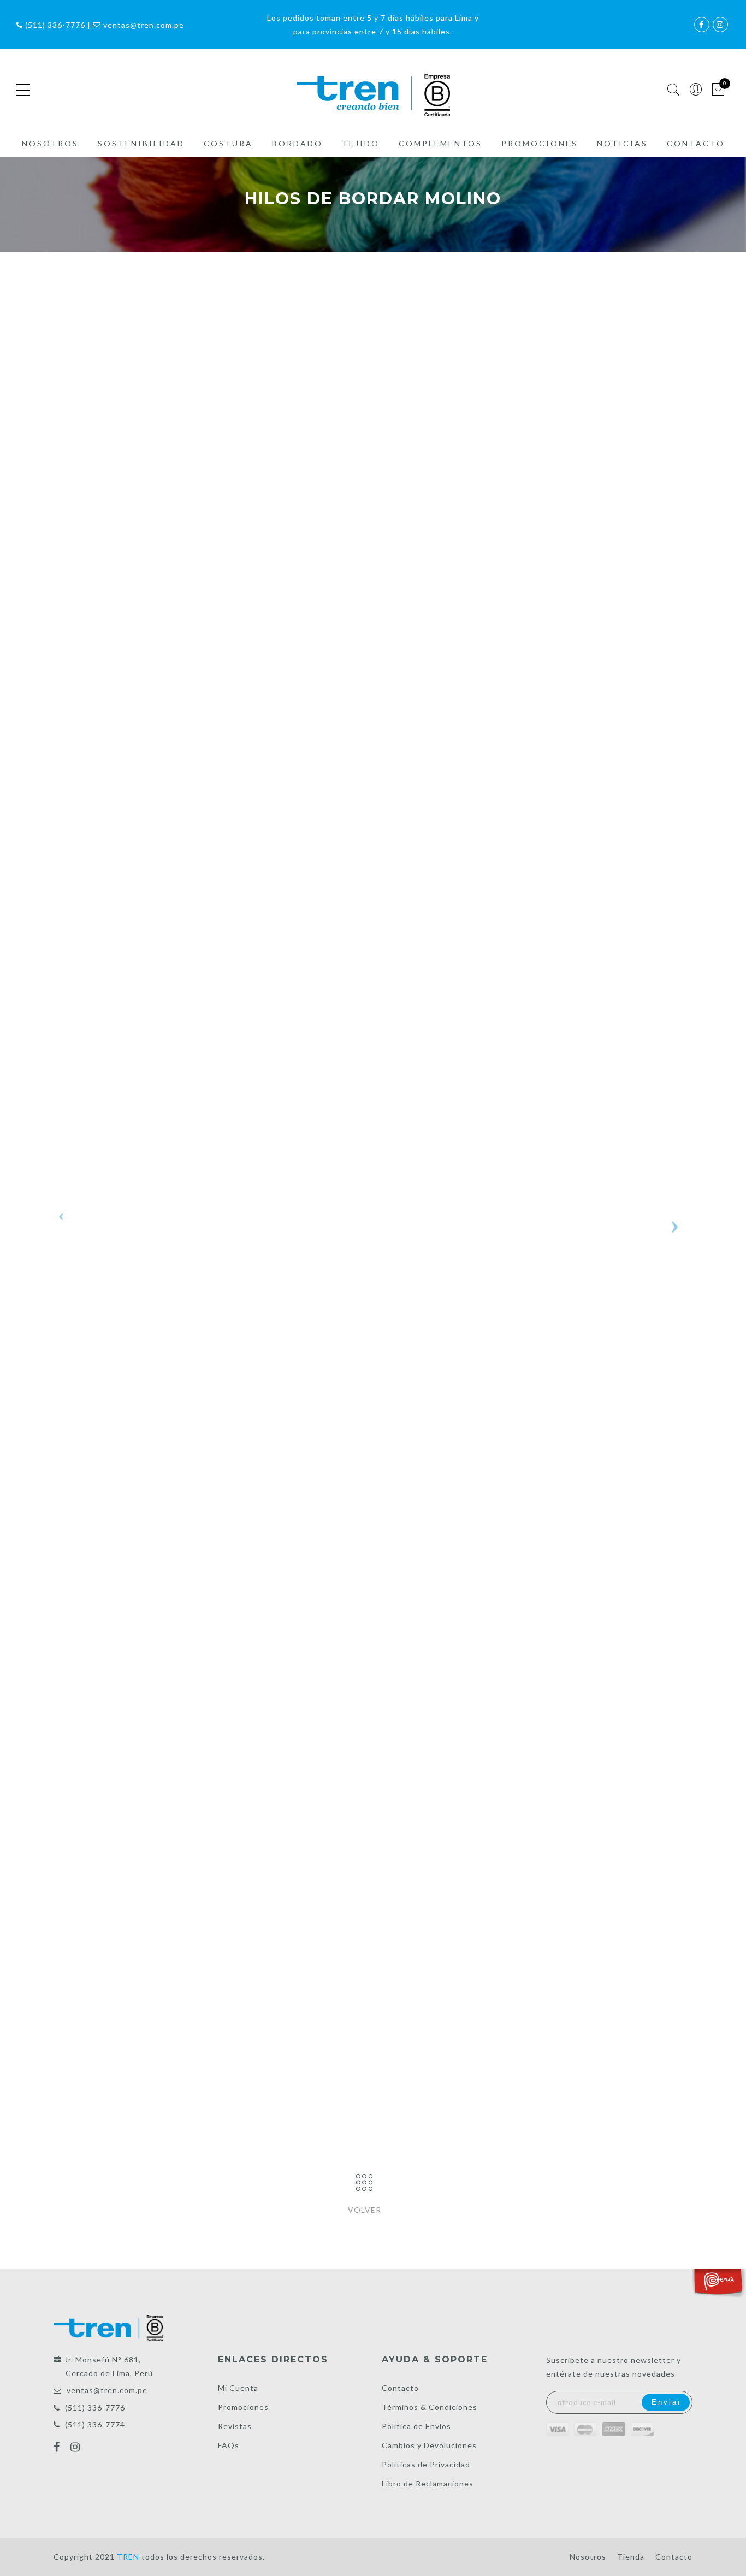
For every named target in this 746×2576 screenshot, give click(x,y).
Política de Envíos (416, 2426)
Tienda (631, 2557)
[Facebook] (58, 2448)
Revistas (235, 2426)
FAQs (229, 2445)
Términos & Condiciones (430, 2407)
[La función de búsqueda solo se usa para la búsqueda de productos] (674, 90)
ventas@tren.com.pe (107, 2390)
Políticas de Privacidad (426, 2464)
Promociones (540, 143)
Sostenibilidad (141, 143)
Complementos (440, 143)
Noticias (622, 143)
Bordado (297, 143)
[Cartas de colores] (364, 2183)
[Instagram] (77, 2448)
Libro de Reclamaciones (428, 2483)
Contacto (696, 143)
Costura (228, 143)
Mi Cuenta (238, 2388)
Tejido (361, 143)
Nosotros (50, 143)
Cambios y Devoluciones (429, 2445)
